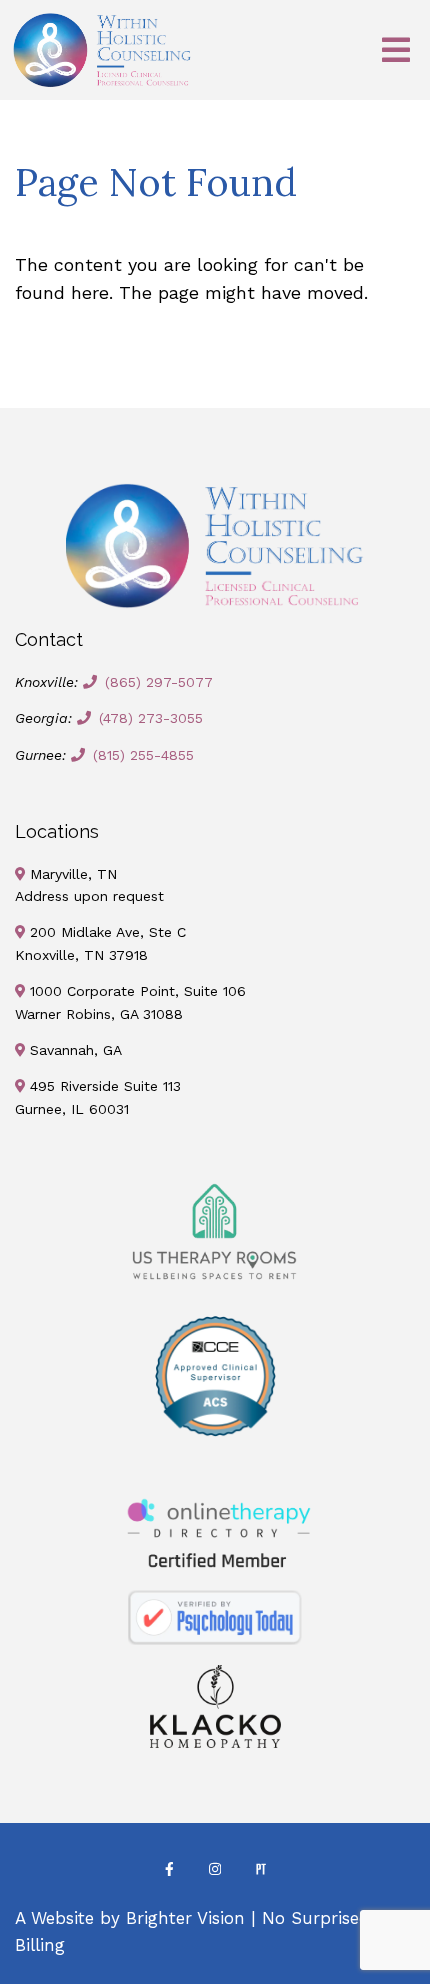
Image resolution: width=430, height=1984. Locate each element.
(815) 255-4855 (143, 755)
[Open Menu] (396, 50)
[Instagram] (215, 1869)
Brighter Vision (185, 1918)
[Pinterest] (261, 1869)
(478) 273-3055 (151, 718)
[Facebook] (169, 1869)
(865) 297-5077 (159, 682)
